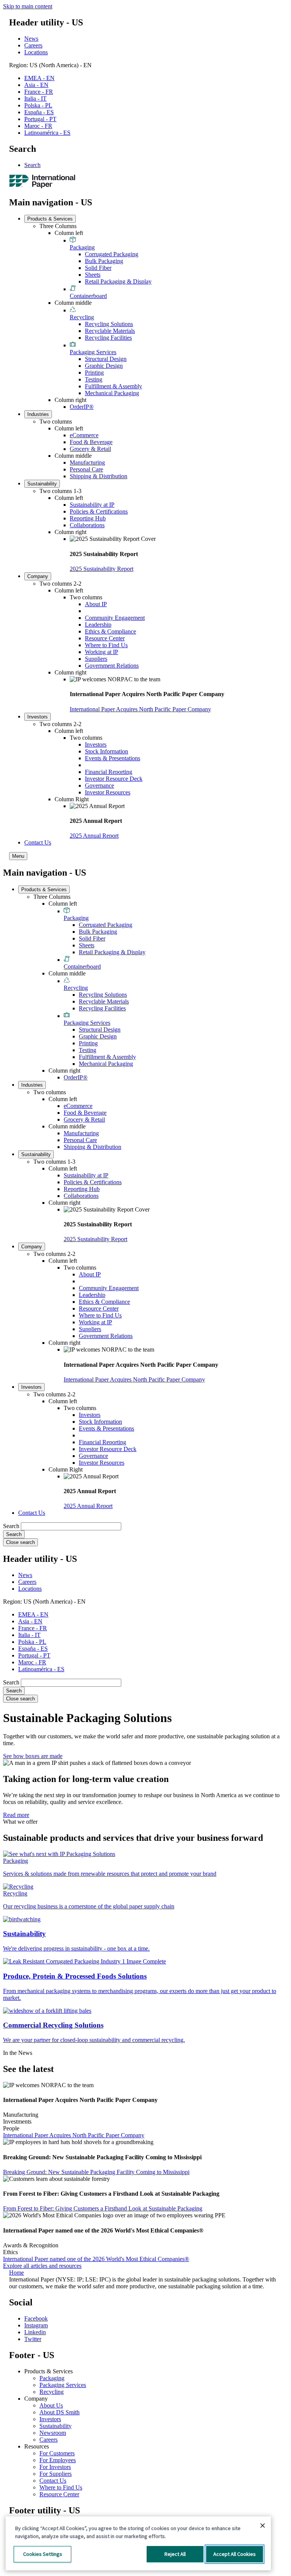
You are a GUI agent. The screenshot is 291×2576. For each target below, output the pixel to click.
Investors (50, 2419)
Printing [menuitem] (94, 373)
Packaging (52, 2378)
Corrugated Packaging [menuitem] (112, 254)
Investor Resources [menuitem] (108, 792)
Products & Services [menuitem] (50, 219)
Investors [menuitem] (38, 717)
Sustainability (56, 2426)
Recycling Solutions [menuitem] (109, 324)
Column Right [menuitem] (72, 799)
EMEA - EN (39, 78)
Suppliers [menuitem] (96, 659)
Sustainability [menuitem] (42, 484)
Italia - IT (35, 98)
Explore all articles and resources (42, 2266)
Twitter (33, 2339)
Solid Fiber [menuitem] (98, 268)
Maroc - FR (38, 126)
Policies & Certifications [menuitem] (99, 511)
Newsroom (53, 2433)
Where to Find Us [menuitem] (106, 645)
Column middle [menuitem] (73, 303)
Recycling (52, 2392)
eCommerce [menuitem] (84, 435)
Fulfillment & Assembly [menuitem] (113, 386)
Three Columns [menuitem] (58, 226)
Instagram (36, 2325)
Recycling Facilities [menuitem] (108, 338)
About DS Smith (59, 2412)
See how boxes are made (33, 1756)
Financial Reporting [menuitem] (109, 772)
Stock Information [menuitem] (106, 751)
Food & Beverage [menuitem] (91, 442)
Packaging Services (63, 2385)
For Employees (58, 2460)
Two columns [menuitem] (56, 421)
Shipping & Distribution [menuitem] (99, 476)
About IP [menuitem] (96, 604)
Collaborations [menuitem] (87, 525)
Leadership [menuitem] (98, 625)
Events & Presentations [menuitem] (113, 758)
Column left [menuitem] (69, 233)
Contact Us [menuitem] (38, 842)
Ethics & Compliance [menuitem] (110, 631)
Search (32, 165)
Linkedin (35, 2332)
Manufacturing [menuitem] (87, 462)
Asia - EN (36, 85)
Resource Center (59, 2494)
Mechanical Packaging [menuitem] (112, 393)
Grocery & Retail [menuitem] (90, 449)
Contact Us (53, 2481)
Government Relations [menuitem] (112, 666)
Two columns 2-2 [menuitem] (60, 584)
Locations (36, 52)
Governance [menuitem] (99, 785)
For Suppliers (56, 2474)
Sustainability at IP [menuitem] (92, 505)
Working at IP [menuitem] (102, 652)
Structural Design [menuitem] (106, 359)
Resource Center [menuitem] (105, 638)
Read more (16, 1815)
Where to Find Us (61, 2487)
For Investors (55, 2467)
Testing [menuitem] (94, 379)
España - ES (39, 112)
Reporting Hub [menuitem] (88, 518)
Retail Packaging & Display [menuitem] (118, 281)
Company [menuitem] (38, 576)
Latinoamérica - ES (47, 133)
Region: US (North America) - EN (50, 65)
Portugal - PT (40, 119)
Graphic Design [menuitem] (104, 366)
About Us (51, 2405)
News (31, 39)
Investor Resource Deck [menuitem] (114, 779)
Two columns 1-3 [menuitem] (60, 491)
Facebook (36, 2318)
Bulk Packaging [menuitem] (104, 261)
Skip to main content (28, 6)
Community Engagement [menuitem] (115, 618)
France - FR (39, 92)
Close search (20, 1542)
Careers (33, 45)
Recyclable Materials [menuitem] (110, 331)
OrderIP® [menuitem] (82, 407)
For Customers (57, 2453)
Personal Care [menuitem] (86, 469)
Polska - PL (38, 105)
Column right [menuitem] (70, 400)
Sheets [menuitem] (93, 275)
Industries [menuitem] (38, 414)
